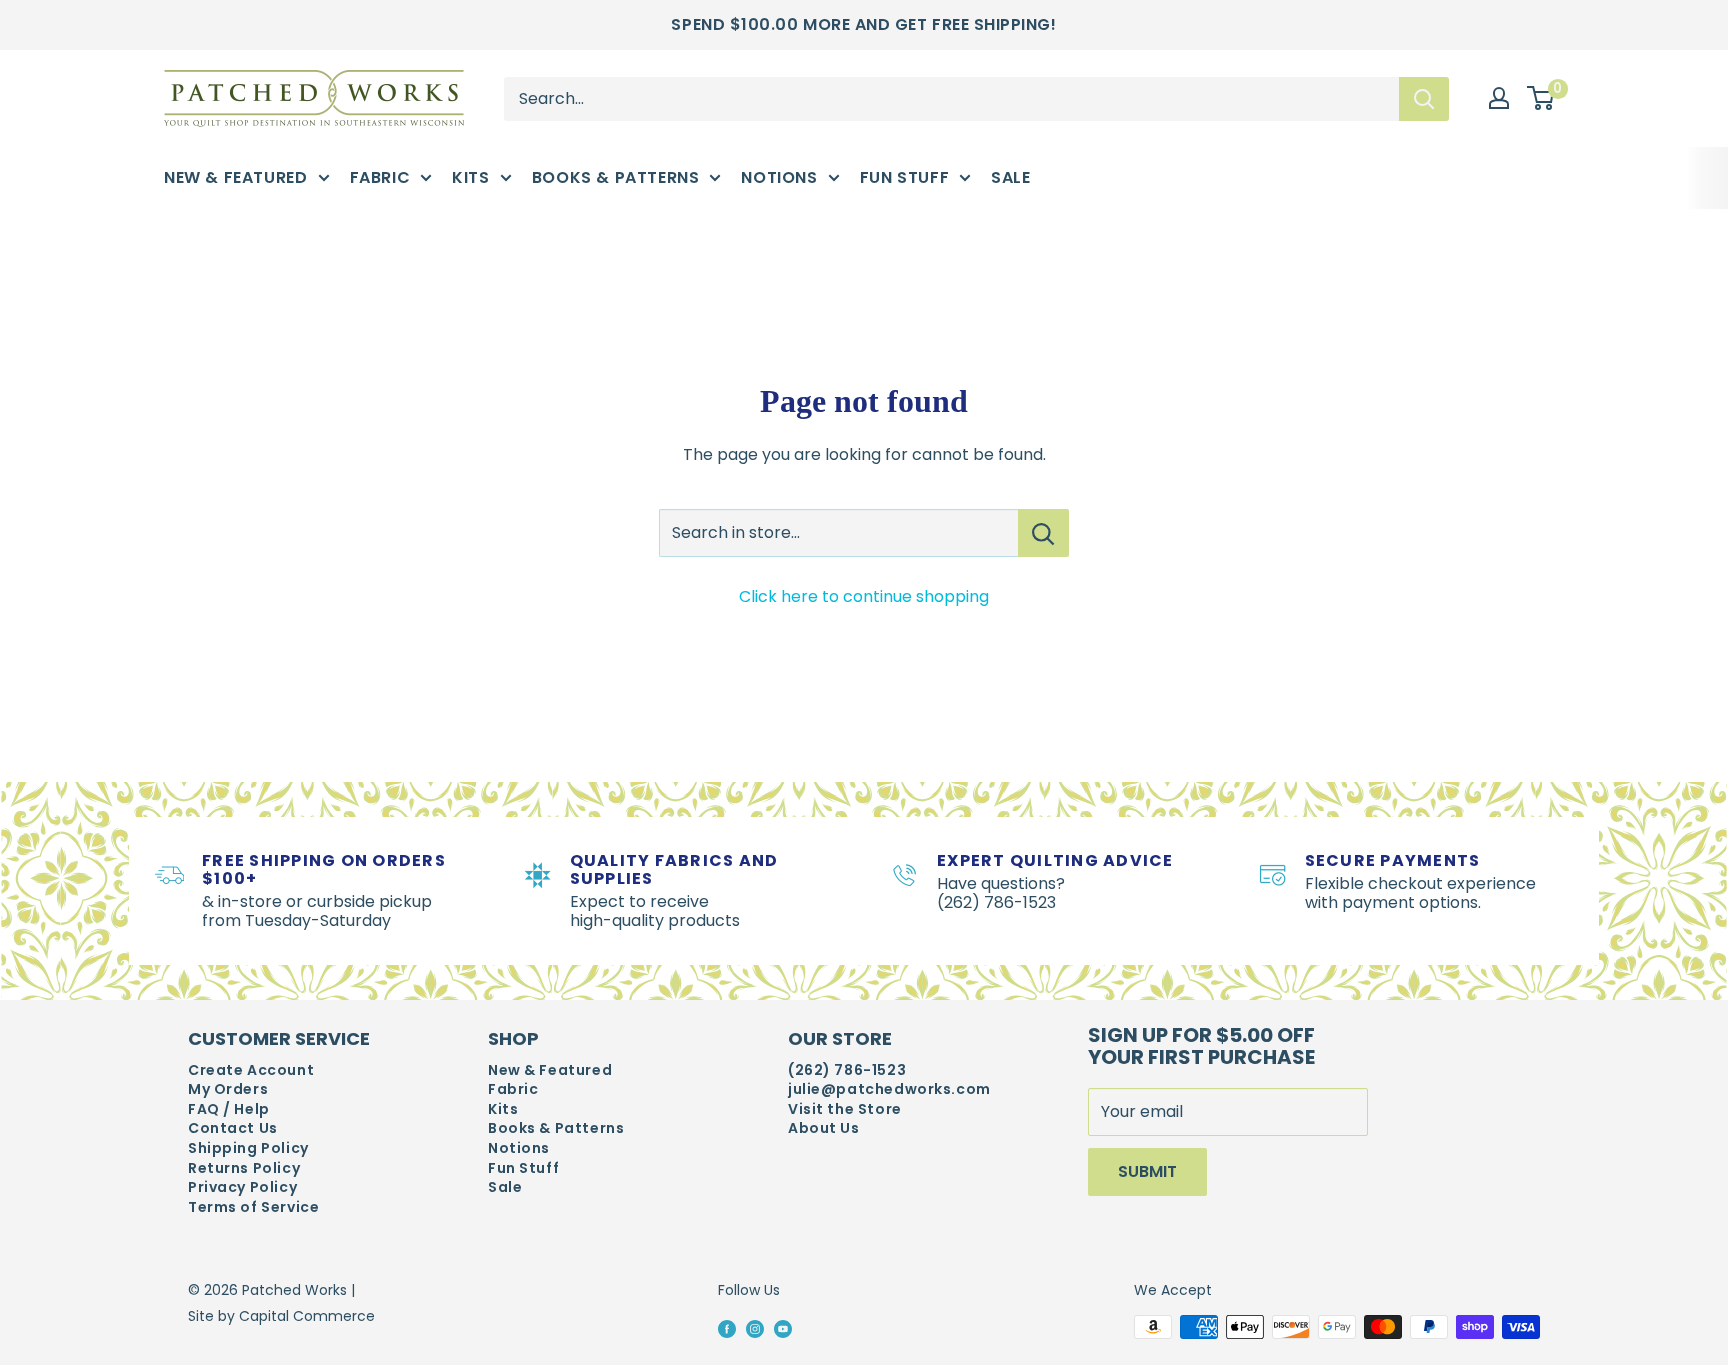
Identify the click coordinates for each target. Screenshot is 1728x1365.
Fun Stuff (905, 177)
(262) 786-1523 (847, 1070)
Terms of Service (253, 1207)
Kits (470, 177)
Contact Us (233, 1128)
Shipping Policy (248, 1148)
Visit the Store (845, 1109)
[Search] (1424, 98)
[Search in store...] (1043, 533)
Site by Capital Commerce (281, 1316)
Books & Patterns (616, 177)
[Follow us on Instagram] (755, 1328)
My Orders (228, 1089)
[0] (1541, 99)
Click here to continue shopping (864, 596)
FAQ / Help (229, 1109)
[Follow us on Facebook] (727, 1328)
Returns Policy (244, 1168)
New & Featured (236, 177)
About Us (824, 1128)
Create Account (251, 1070)
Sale (1010, 177)
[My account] (1499, 98)
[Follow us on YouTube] (783, 1328)
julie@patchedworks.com (889, 1089)
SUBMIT (1147, 1171)
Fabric (380, 177)
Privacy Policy (242, 1187)
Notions (779, 177)
